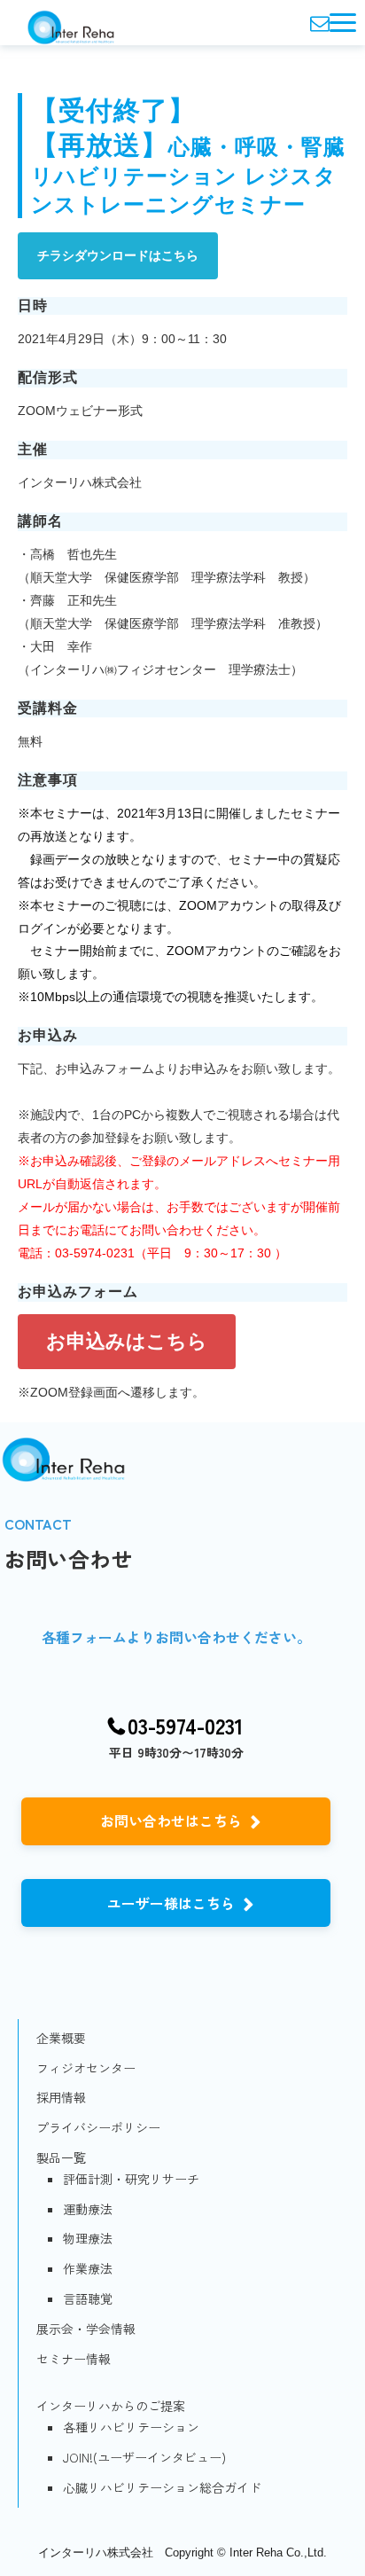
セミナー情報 (74, 2359)
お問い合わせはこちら (171, 1820)
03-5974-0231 (186, 1726)
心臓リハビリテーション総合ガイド (162, 2487)
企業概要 (61, 2038)
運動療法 (88, 2209)
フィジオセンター (86, 2068)
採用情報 (61, 2097)
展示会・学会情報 (86, 2329)
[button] (343, 23)
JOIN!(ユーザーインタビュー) (144, 2457)
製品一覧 (61, 2157)
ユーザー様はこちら (171, 1903)
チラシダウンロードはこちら (118, 255)
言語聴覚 (88, 2298)
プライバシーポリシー (98, 2127)
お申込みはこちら (127, 1341)
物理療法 (88, 2238)
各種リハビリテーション (131, 2427)
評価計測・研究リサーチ (131, 2179)
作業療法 (88, 2268)
